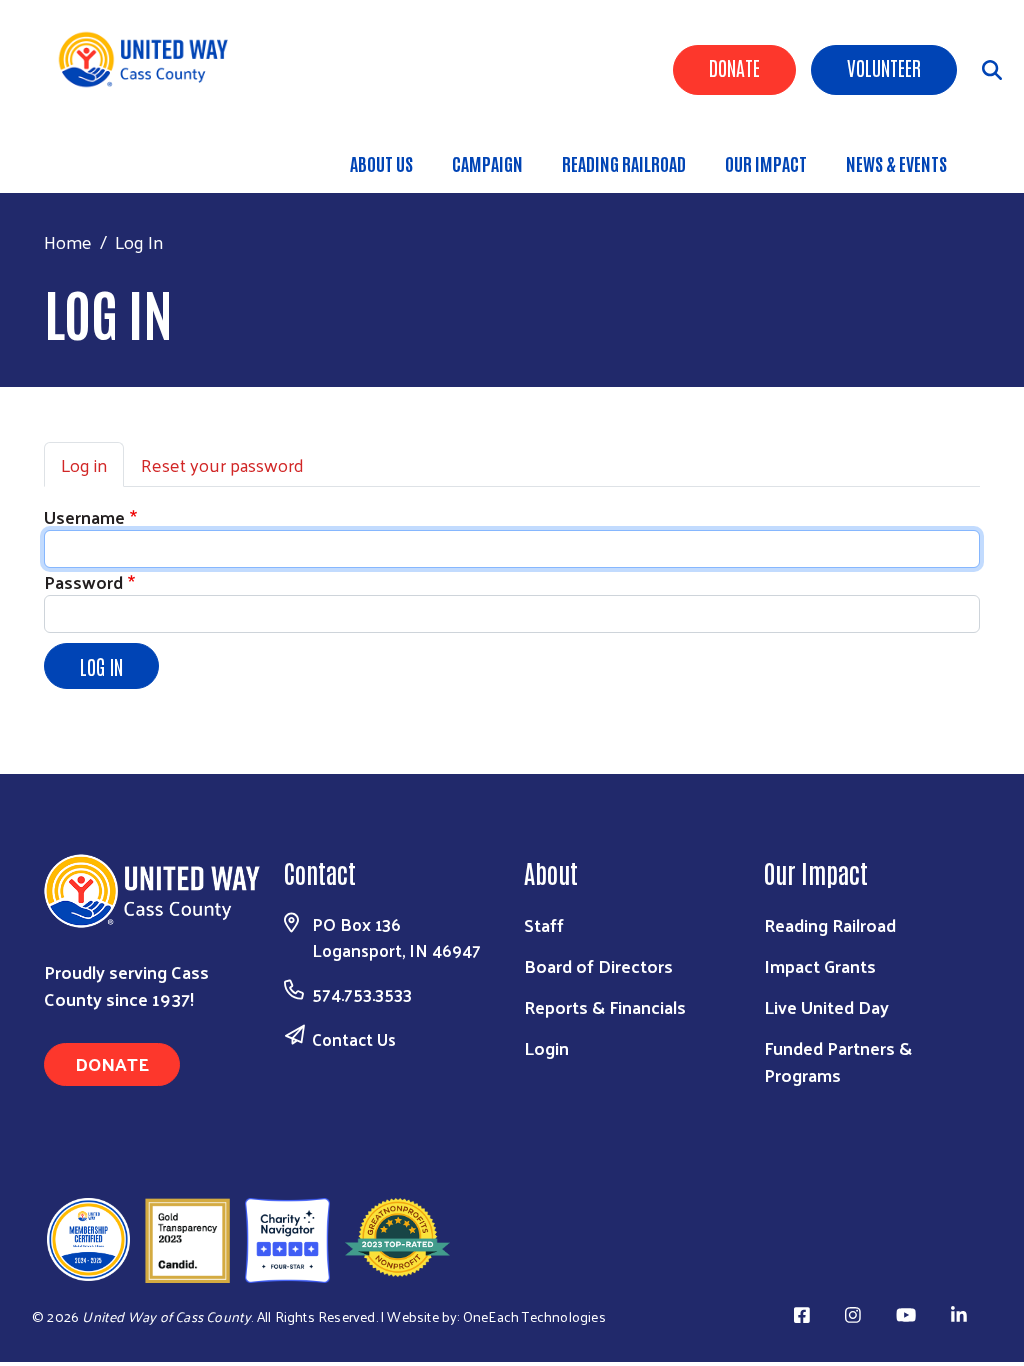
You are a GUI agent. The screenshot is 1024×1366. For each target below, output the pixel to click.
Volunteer (884, 67)
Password (83, 581)
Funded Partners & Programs (838, 1061)
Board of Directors (598, 965)
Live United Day (826, 1006)
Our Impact (766, 163)
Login (546, 1047)
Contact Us (354, 1039)
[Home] (150, 59)
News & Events (896, 163)
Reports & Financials (605, 1006)
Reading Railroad (624, 163)
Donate (734, 67)
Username (84, 516)
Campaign (487, 163)
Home (68, 241)
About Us (381, 163)
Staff (544, 924)
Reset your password (222, 464)
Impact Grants (820, 965)
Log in (84, 464)
